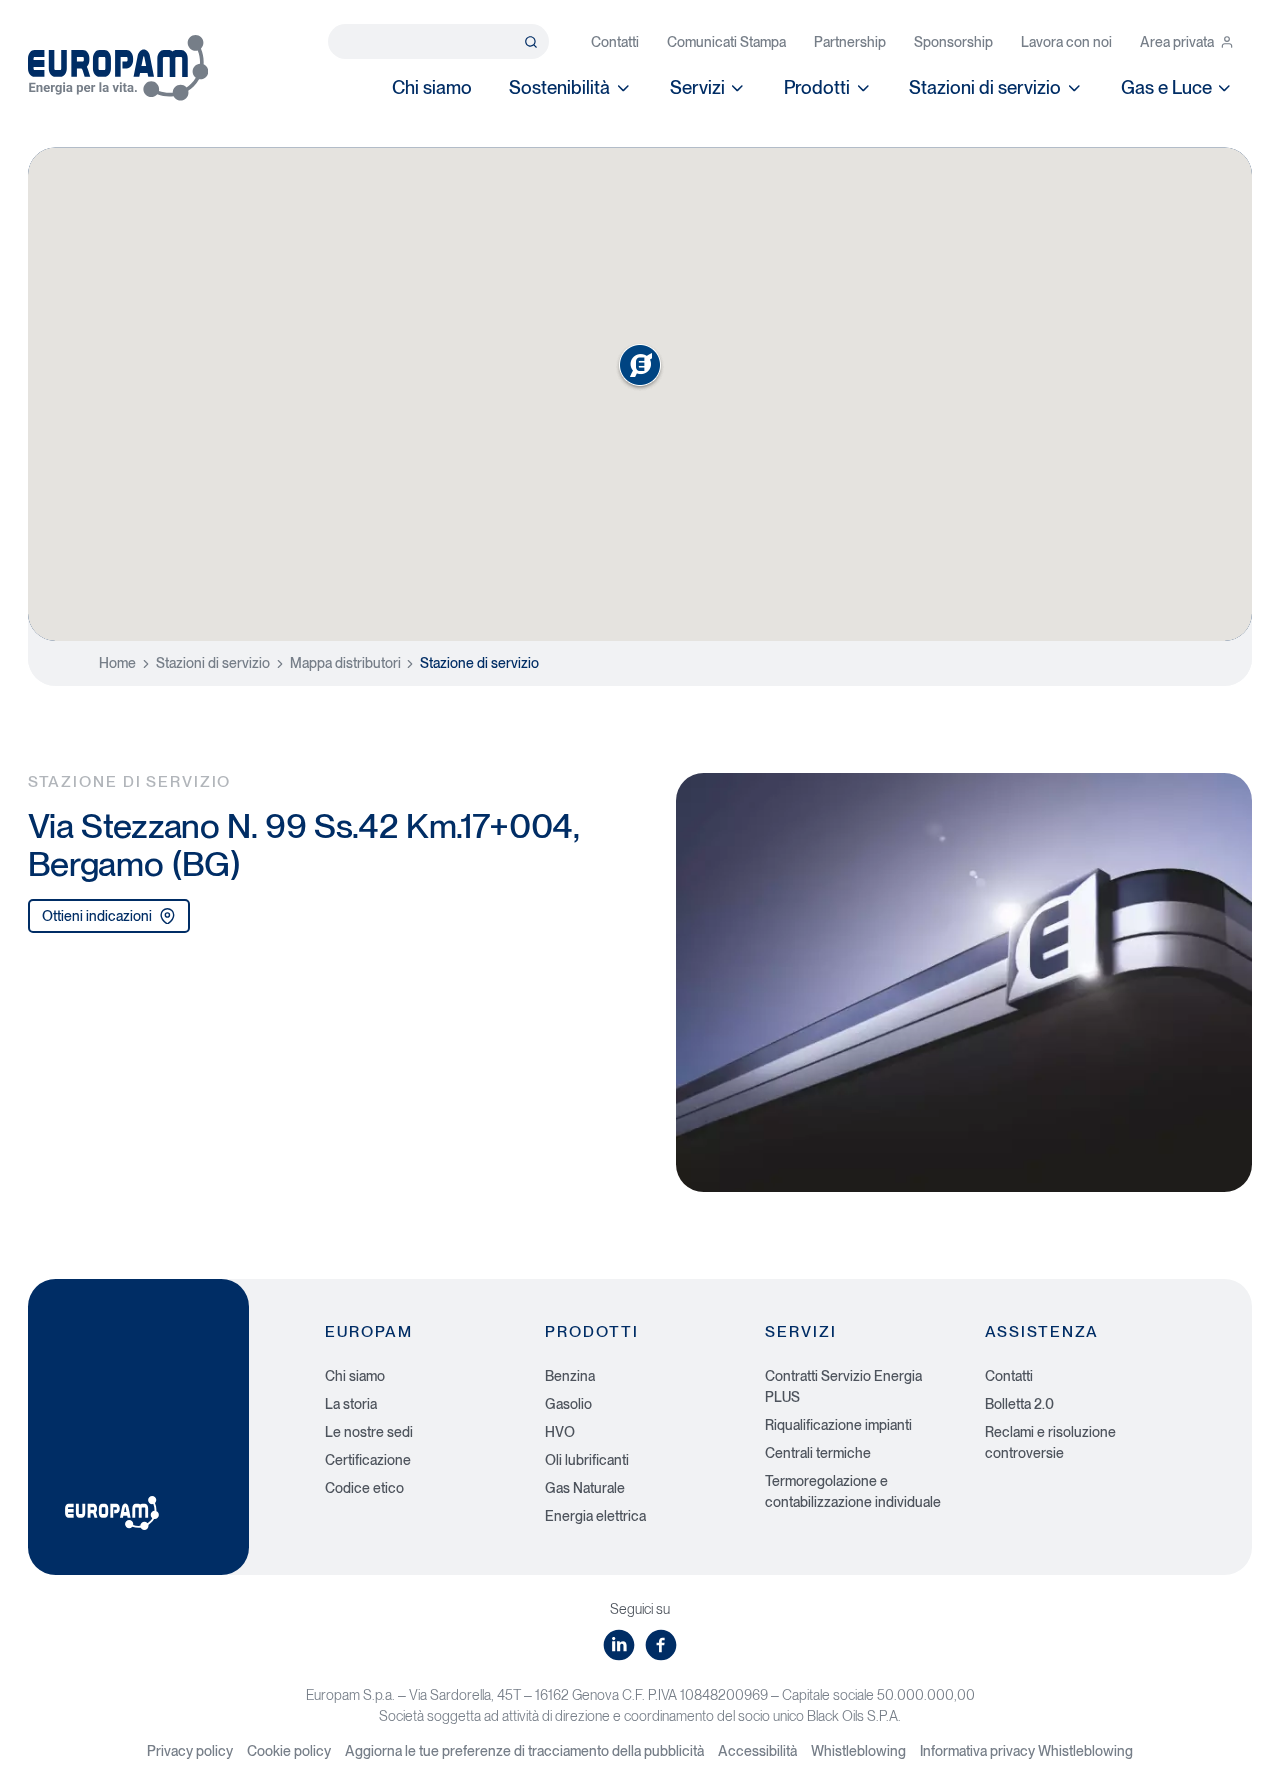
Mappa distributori (345, 663)
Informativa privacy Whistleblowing (1026, 1751)
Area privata (1177, 42)
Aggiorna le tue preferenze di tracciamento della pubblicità (524, 1751)
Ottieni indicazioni (97, 916)
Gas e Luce (1166, 87)
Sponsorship (953, 42)
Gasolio (568, 1404)
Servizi (697, 87)
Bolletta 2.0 (1019, 1404)
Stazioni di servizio (985, 87)
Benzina (570, 1376)
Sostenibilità (559, 87)
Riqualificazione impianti (838, 1425)
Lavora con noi (1066, 42)
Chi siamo (432, 87)
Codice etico (364, 1488)
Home (117, 663)
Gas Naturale (585, 1488)
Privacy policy (190, 1751)
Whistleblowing (858, 1751)
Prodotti (817, 87)
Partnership (850, 42)
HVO (560, 1432)
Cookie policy (289, 1751)
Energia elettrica (595, 1516)
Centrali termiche (818, 1453)
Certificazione (368, 1460)
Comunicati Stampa (726, 42)
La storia (351, 1404)
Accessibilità (757, 1751)
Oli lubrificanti (587, 1460)
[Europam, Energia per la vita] (118, 68)
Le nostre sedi (369, 1432)
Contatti (615, 42)
